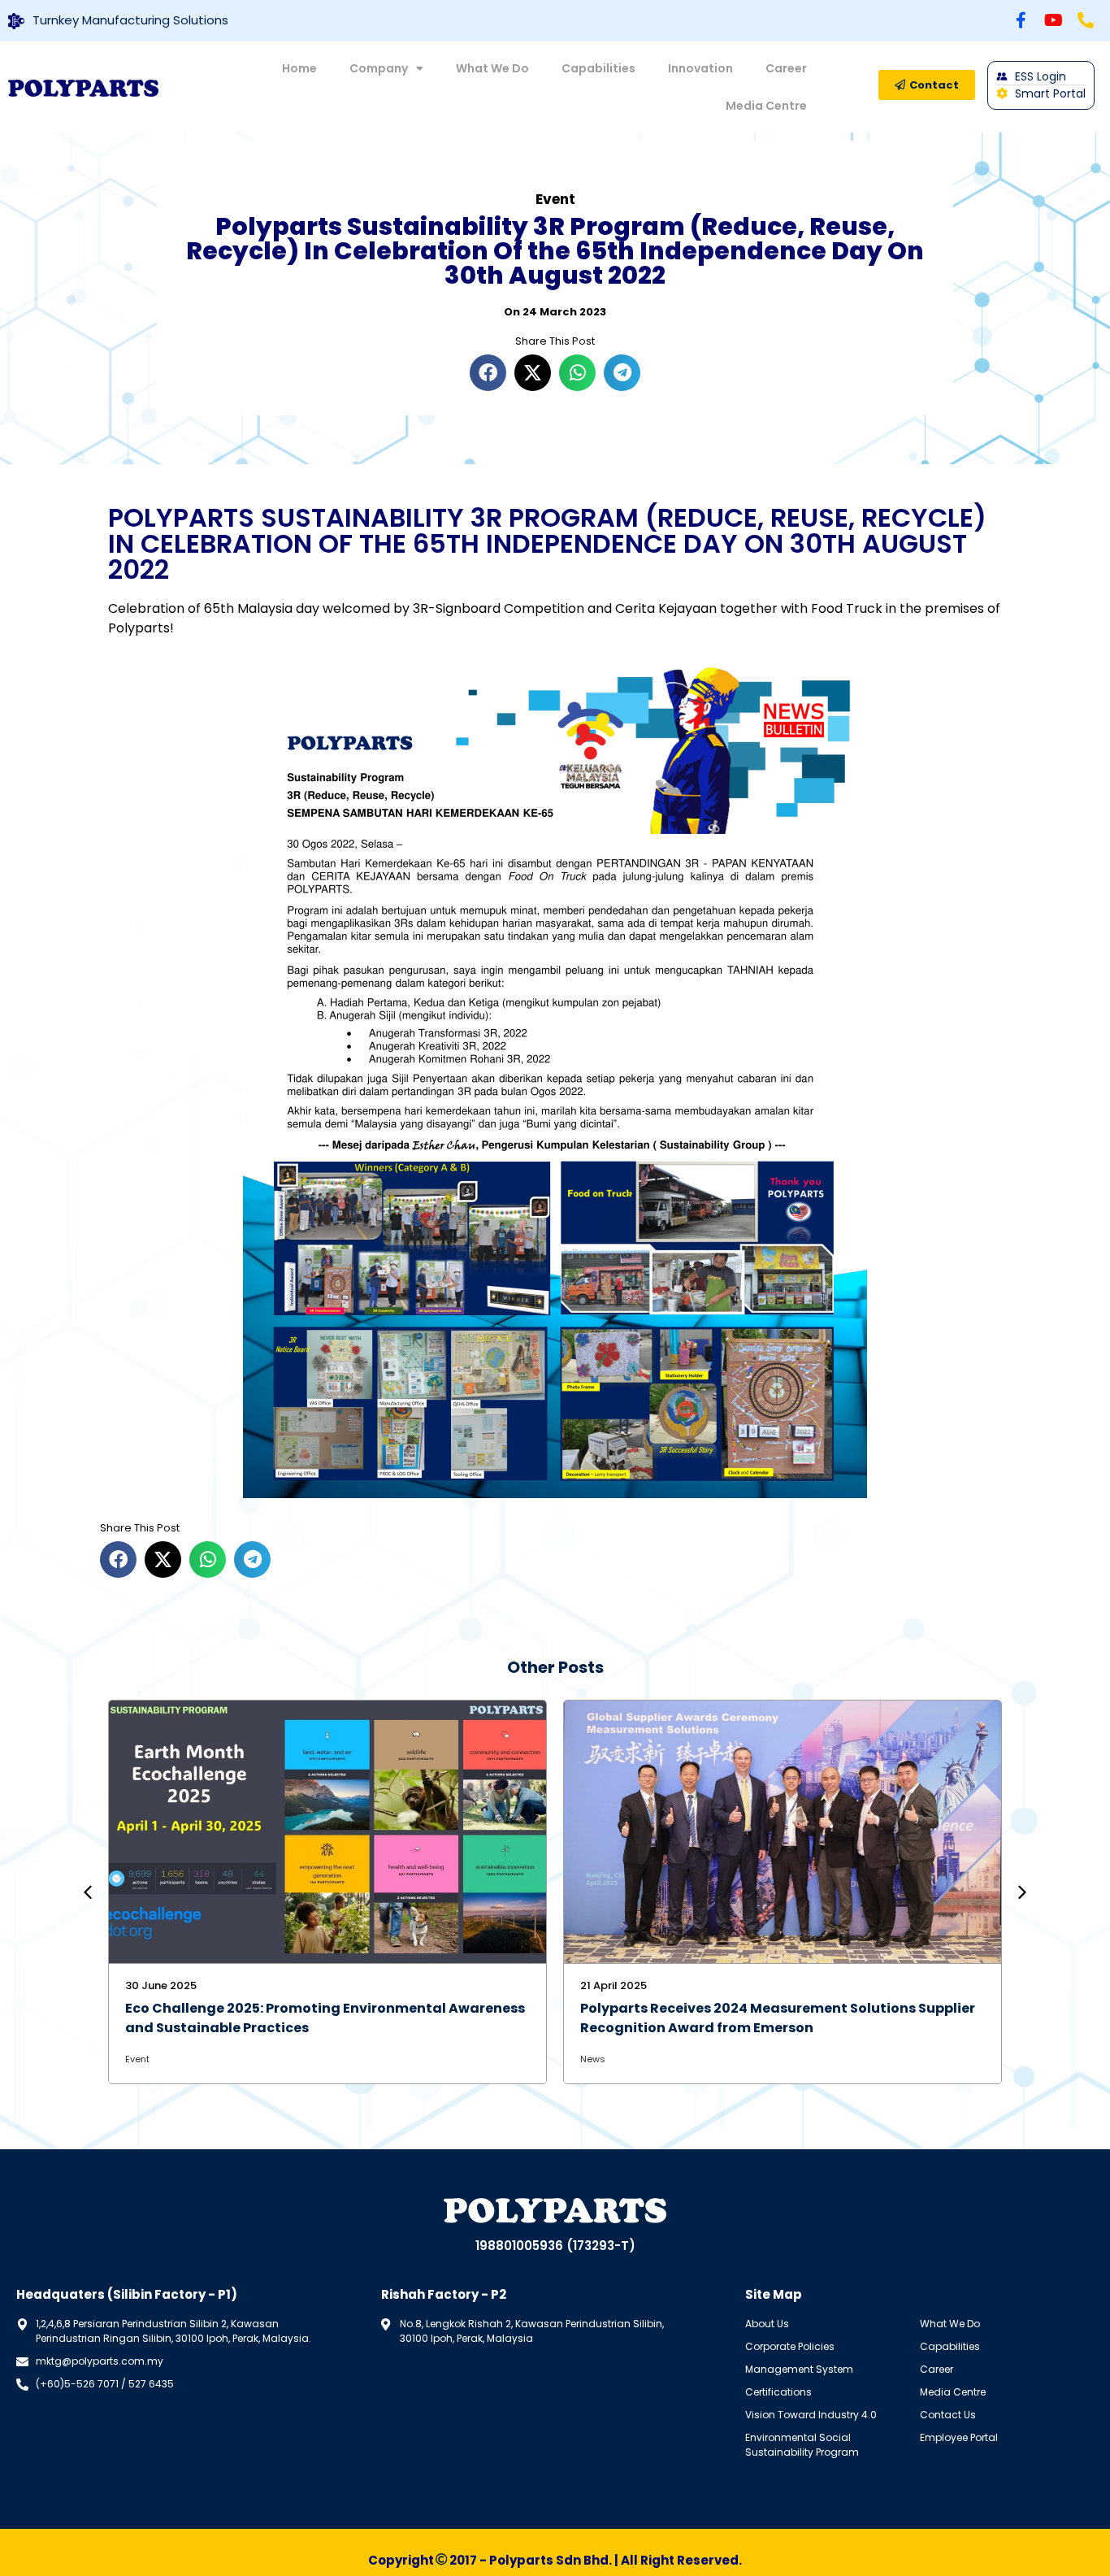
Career (786, 68)
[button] (488, 373)
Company (379, 68)
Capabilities (598, 68)
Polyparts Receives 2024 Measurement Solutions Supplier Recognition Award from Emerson (778, 2018)
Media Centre (766, 106)
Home (299, 68)
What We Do (492, 68)
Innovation (700, 68)
